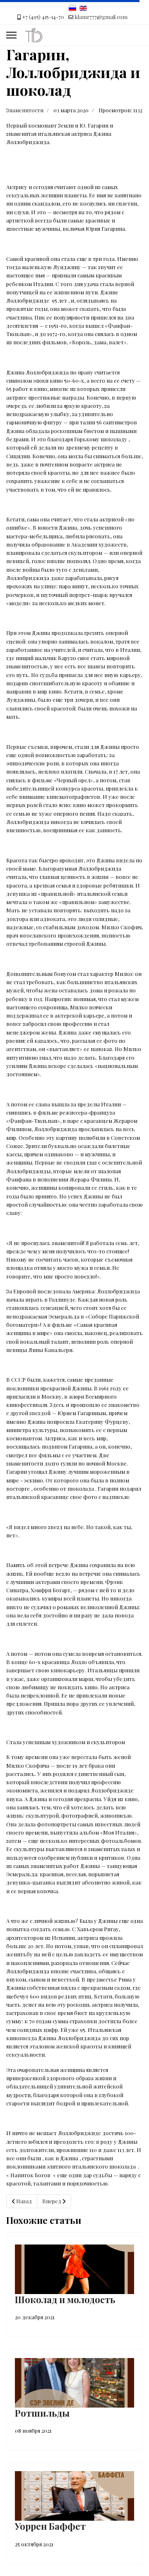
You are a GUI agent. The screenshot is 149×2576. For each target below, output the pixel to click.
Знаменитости (25, 110)
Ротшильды (42, 2413)
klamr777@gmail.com (101, 17)
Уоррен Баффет (50, 2526)
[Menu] (11, 35)
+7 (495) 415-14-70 (43, 17)
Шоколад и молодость (65, 2299)
